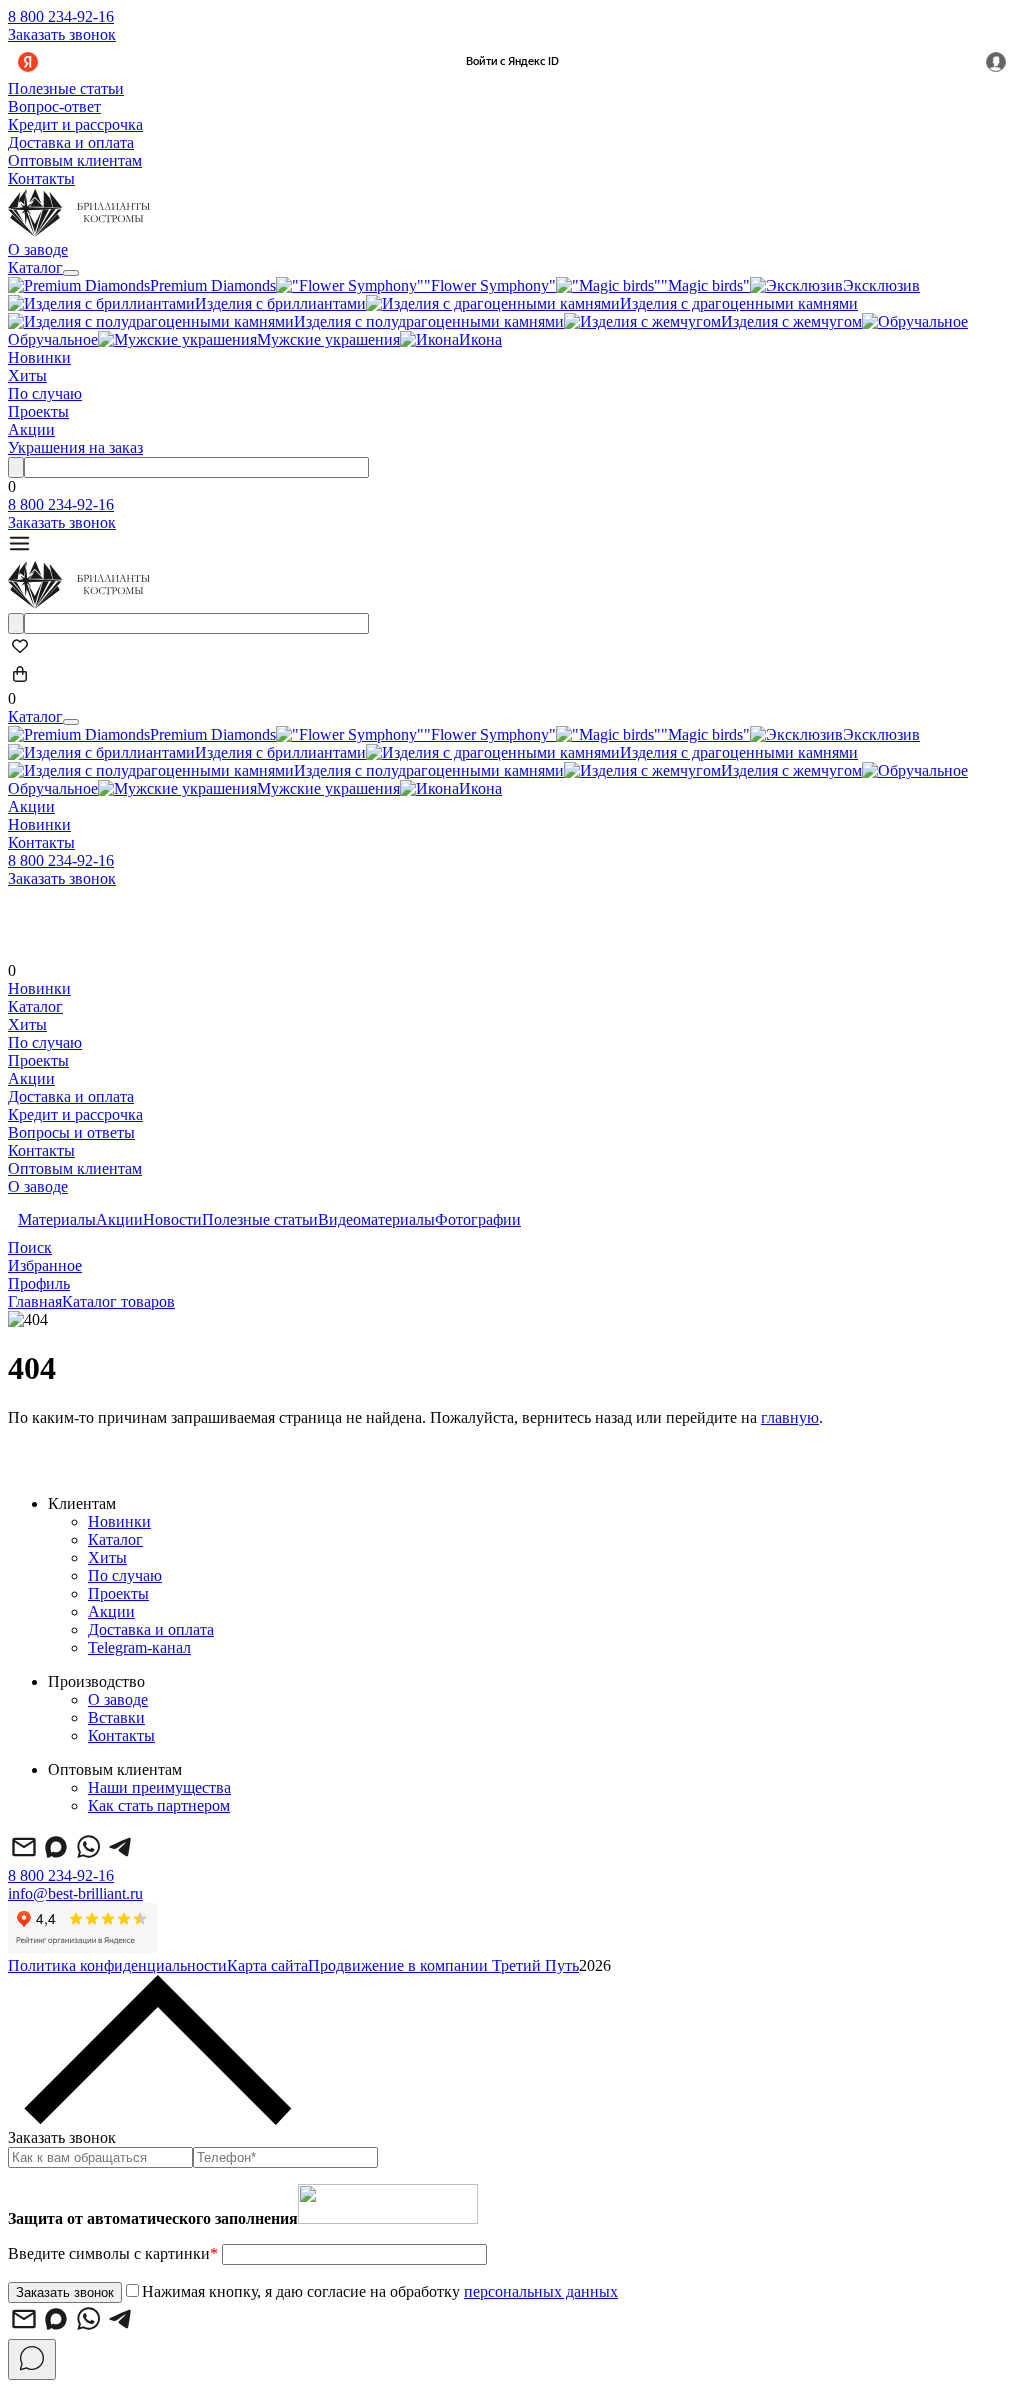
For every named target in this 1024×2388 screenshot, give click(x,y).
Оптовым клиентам (75, 160)
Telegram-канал (139, 1647)
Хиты (27, 375)
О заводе (38, 249)
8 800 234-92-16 (61, 16)
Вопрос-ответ (54, 106)
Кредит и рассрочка (75, 124)
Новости (172, 1219)
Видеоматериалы (376, 1219)
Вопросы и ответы (71, 1132)
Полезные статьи (66, 88)
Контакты (41, 178)
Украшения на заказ (75, 447)
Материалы (57, 1219)
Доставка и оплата (71, 142)
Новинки (39, 357)
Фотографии (478, 1219)
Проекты (38, 411)
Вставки (116, 1717)
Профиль (39, 1283)
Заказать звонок (62, 34)
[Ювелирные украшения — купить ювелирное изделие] (79, 231)
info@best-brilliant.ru (75, 1893)
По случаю (45, 393)
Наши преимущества (159, 1787)
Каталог (35, 267)
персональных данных (541, 2291)
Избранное (45, 1265)
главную (790, 1417)
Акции (31, 429)
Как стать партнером (159, 1805)
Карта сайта (267, 1965)
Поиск (30, 1247)
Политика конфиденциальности (117, 1965)
